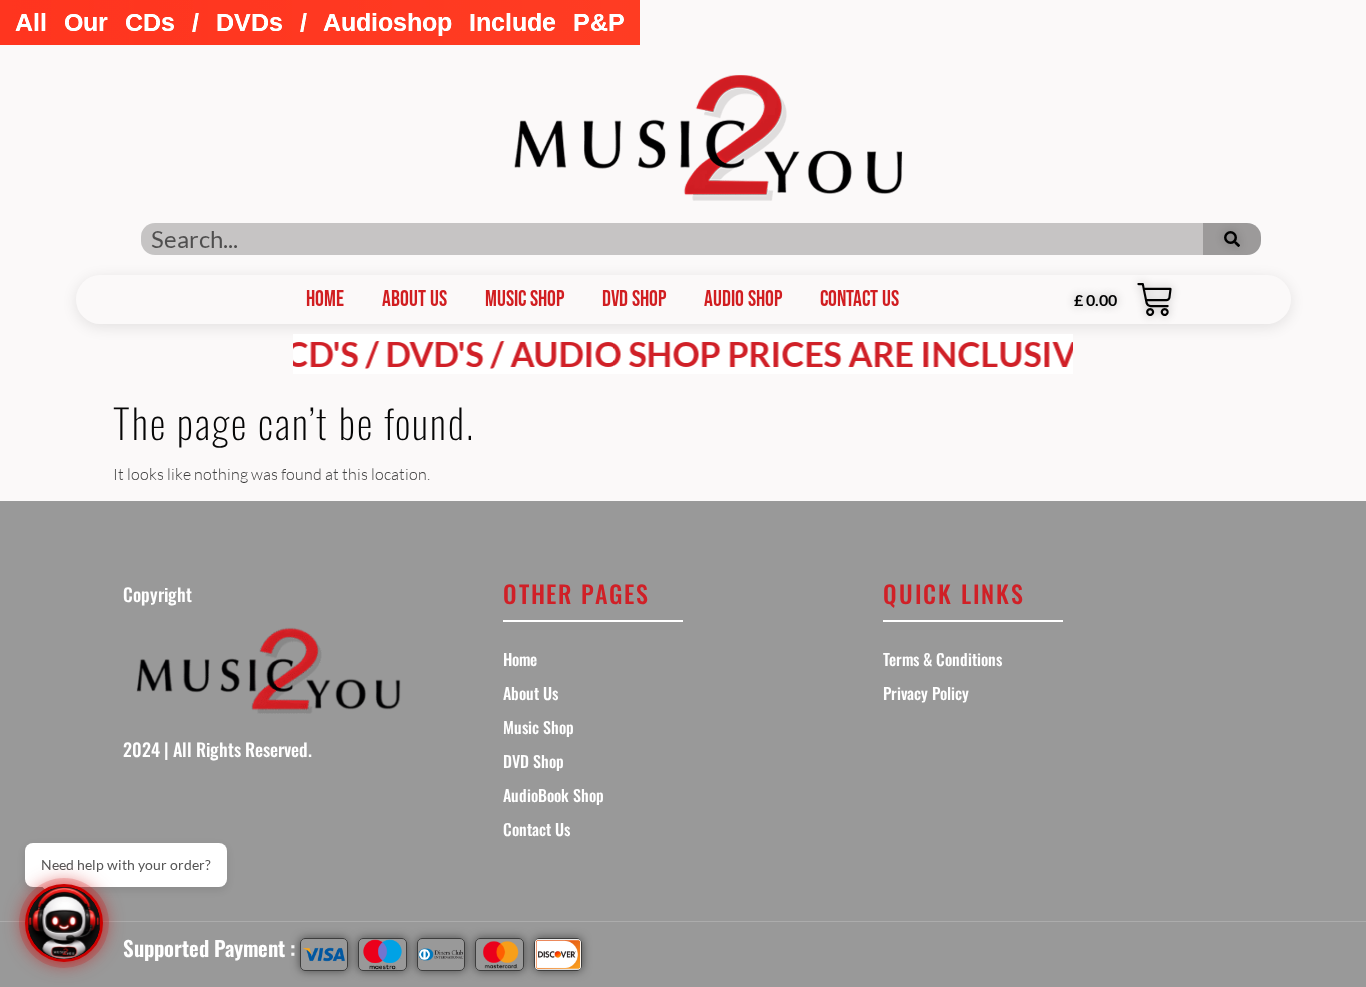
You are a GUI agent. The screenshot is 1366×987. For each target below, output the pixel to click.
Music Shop (524, 299)
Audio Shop (743, 299)
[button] (320, 22)
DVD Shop (634, 299)
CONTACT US (859, 299)
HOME (325, 299)
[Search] (1232, 239)
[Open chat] (64, 923)
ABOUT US (414, 299)
